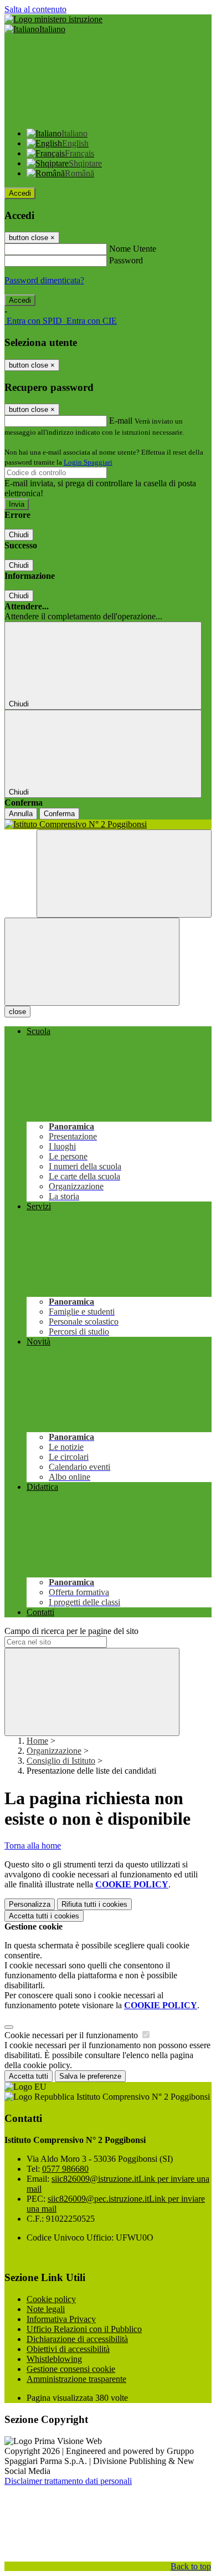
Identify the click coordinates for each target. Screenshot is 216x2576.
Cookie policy (51, 2299)
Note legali (46, 2309)
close (17, 1012)
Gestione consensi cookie (71, 2369)
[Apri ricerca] (124, 874)
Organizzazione (54, 1751)
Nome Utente (133, 249)
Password (126, 260)
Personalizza (30, 1904)
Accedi (20, 193)
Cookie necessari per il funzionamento (72, 2035)
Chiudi (19, 535)
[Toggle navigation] (92, 962)
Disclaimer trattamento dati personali (68, 2481)
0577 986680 (65, 2169)
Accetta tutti (44, 1916)
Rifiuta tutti (94, 1904)
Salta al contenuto (35, 9)
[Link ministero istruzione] (53, 19)
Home (37, 1741)
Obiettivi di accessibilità (68, 2349)
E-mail (121, 421)
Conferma (59, 814)
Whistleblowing (54, 2359)
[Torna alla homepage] (108, 824)
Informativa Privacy (61, 2319)
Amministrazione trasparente (76, 2379)
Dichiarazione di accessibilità (77, 2339)
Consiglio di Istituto (61, 1761)
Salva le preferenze (90, 2076)
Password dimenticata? (44, 280)
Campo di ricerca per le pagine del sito (71, 1631)
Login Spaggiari (88, 462)
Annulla (21, 814)
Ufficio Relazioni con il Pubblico (84, 2329)
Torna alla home (33, 1846)
